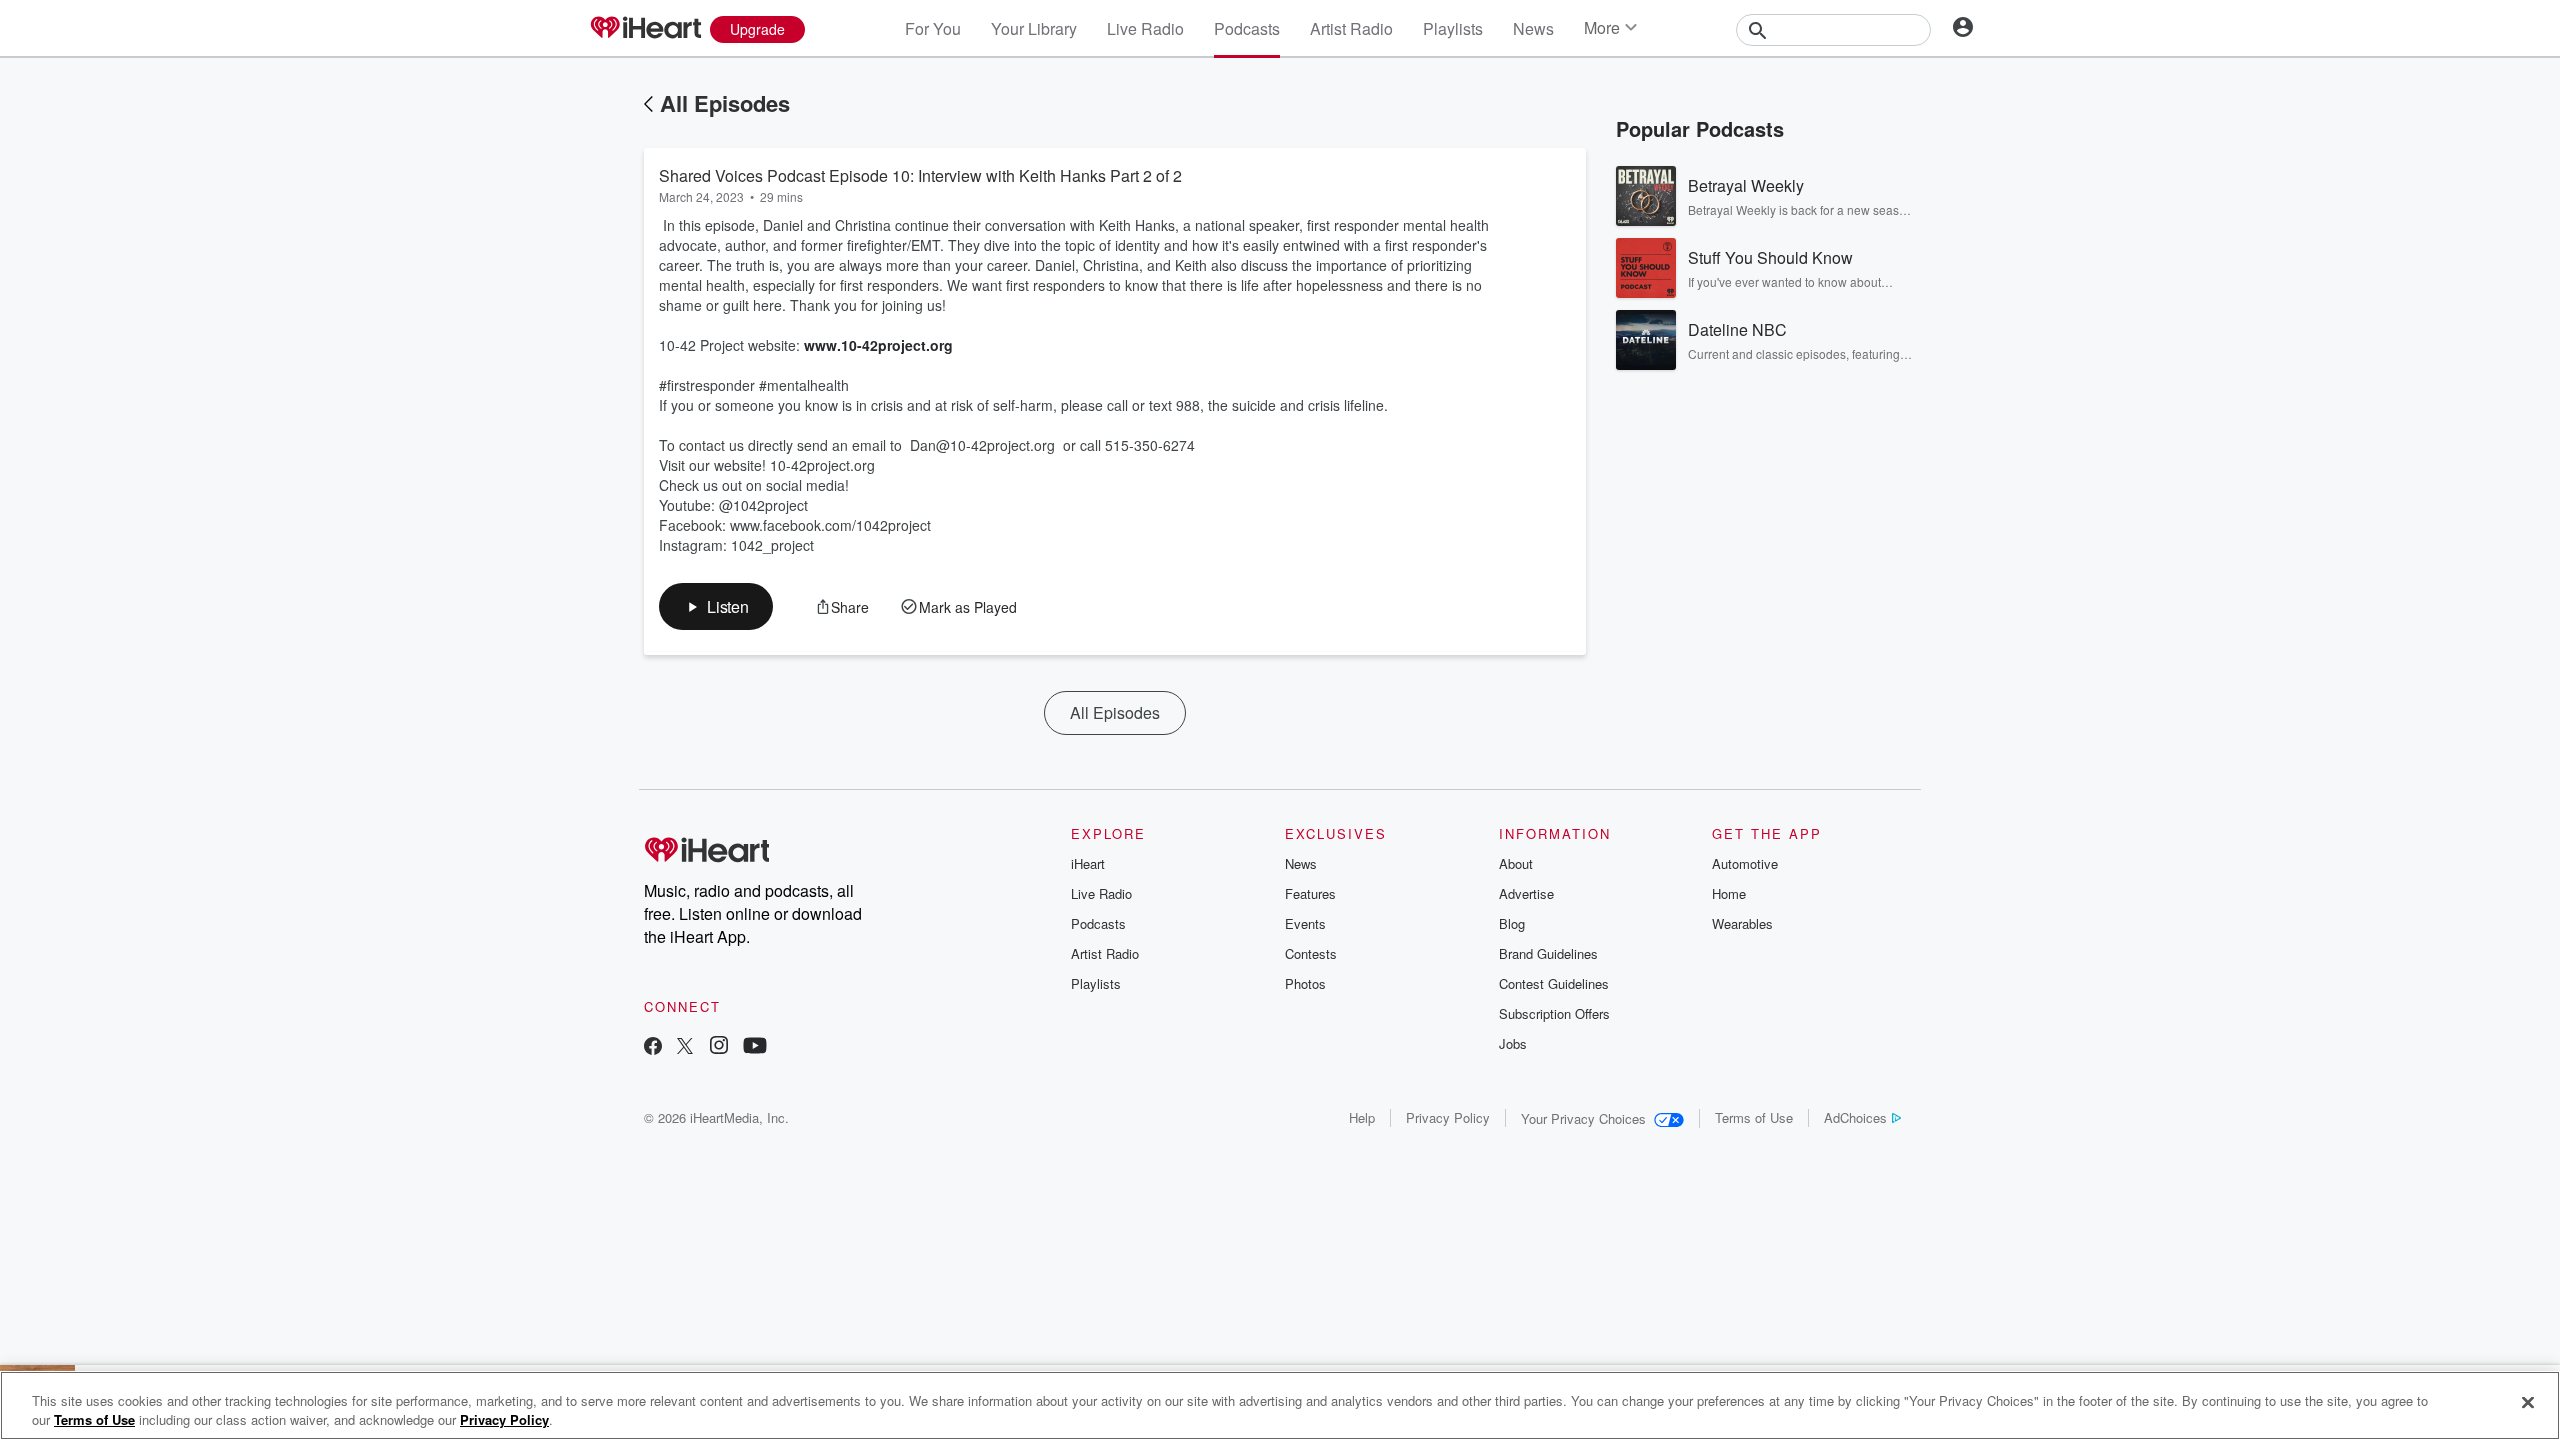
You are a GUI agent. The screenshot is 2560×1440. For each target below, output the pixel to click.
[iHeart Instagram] (719, 1047)
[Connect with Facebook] (653, 1047)
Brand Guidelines (1548, 953)
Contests (1311, 953)
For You (933, 28)
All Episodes (725, 103)
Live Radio (1145, 28)
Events (1305, 923)
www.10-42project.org (878, 345)
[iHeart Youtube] (755, 1047)
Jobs (1513, 1043)
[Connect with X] (685, 1047)
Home (1729, 893)
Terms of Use (1754, 1117)
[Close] (2528, 1403)
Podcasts (1247, 28)
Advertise (1526, 893)
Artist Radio (1351, 28)
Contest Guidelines (1554, 983)
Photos (1305, 983)
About (1516, 863)
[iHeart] (645, 29)
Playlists (1453, 28)
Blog (1512, 923)
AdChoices (1855, 1117)
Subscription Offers (1554, 1013)
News (1533, 28)
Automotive (1745, 863)
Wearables (1742, 923)
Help (1362, 1117)
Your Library (1034, 28)
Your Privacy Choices (1583, 1118)
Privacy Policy (1448, 1117)
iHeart (1088, 863)
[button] (716, 606)
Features (1310, 893)
